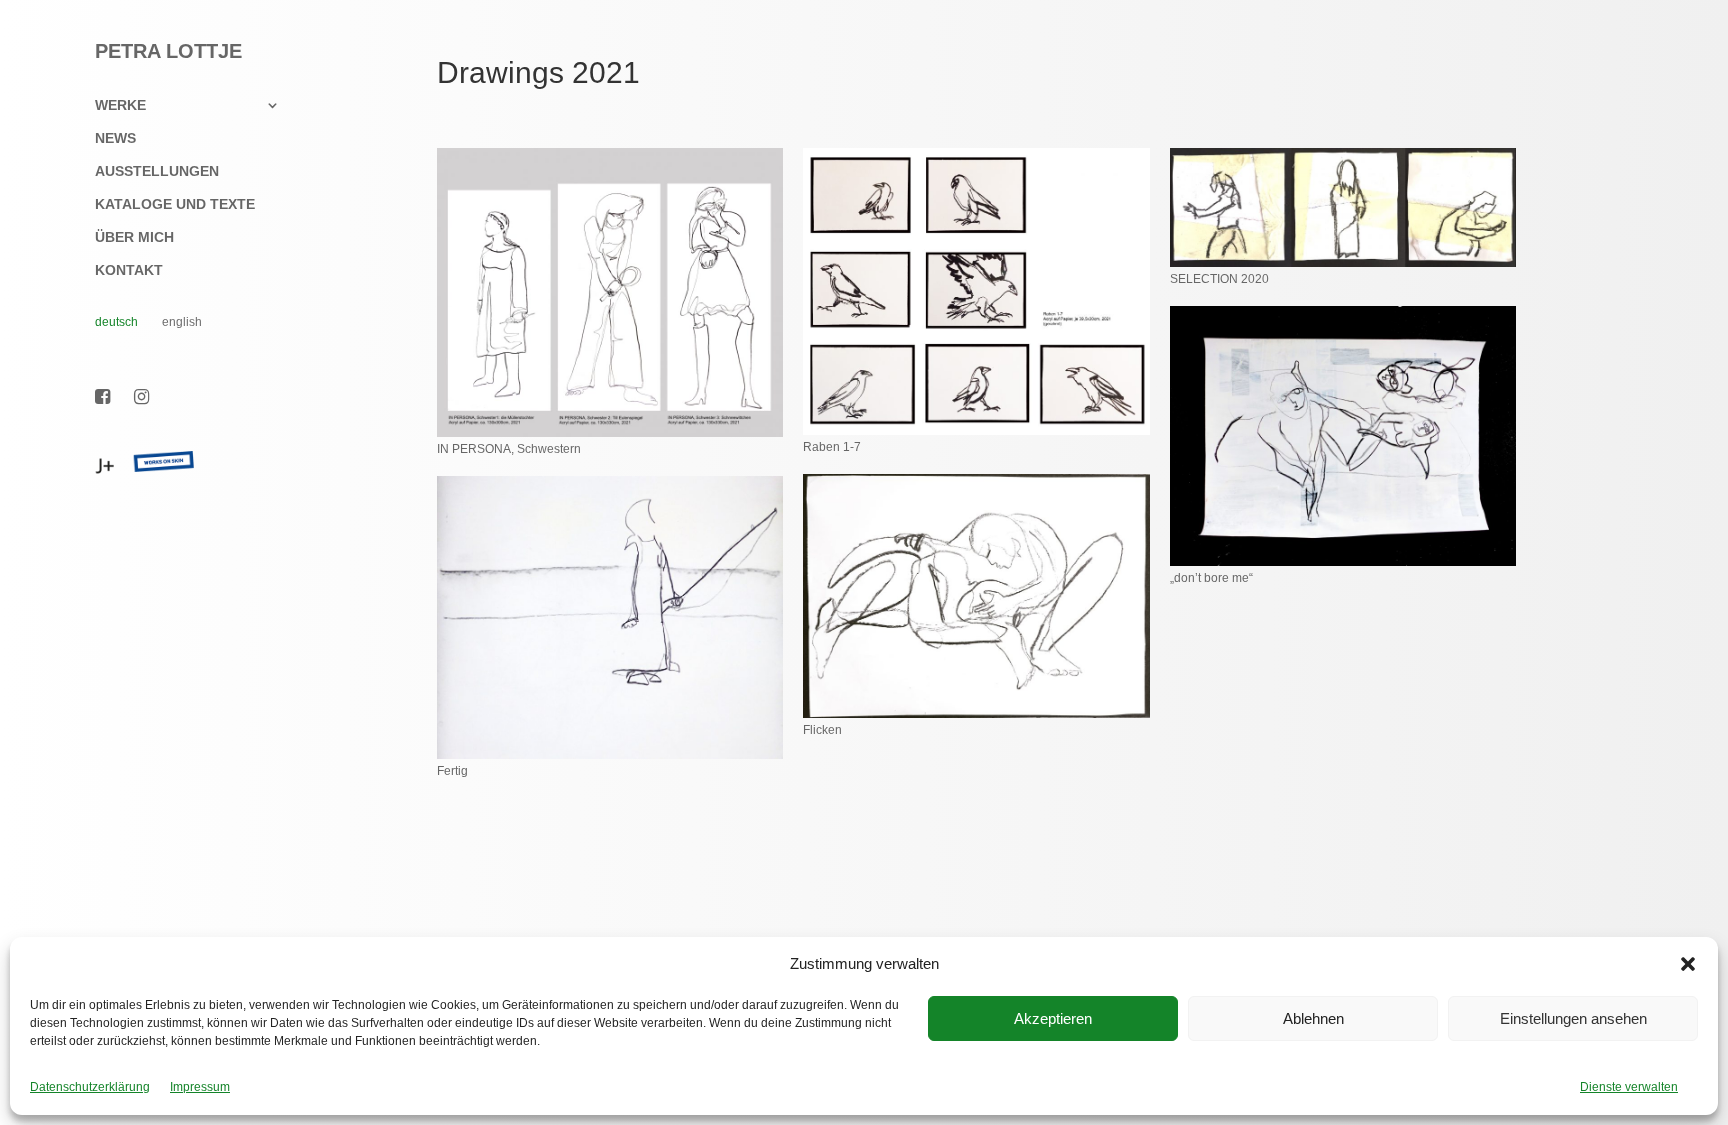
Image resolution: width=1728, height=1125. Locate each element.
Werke (120, 105)
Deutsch (116, 322)
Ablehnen (1313, 1018)
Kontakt (129, 270)
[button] (1688, 964)
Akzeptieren (1053, 1018)
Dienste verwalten (1629, 1087)
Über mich (134, 237)
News (115, 138)
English (182, 322)
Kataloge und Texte (175, 204)
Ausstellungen (157, 171)
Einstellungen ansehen (1573, 1018)
